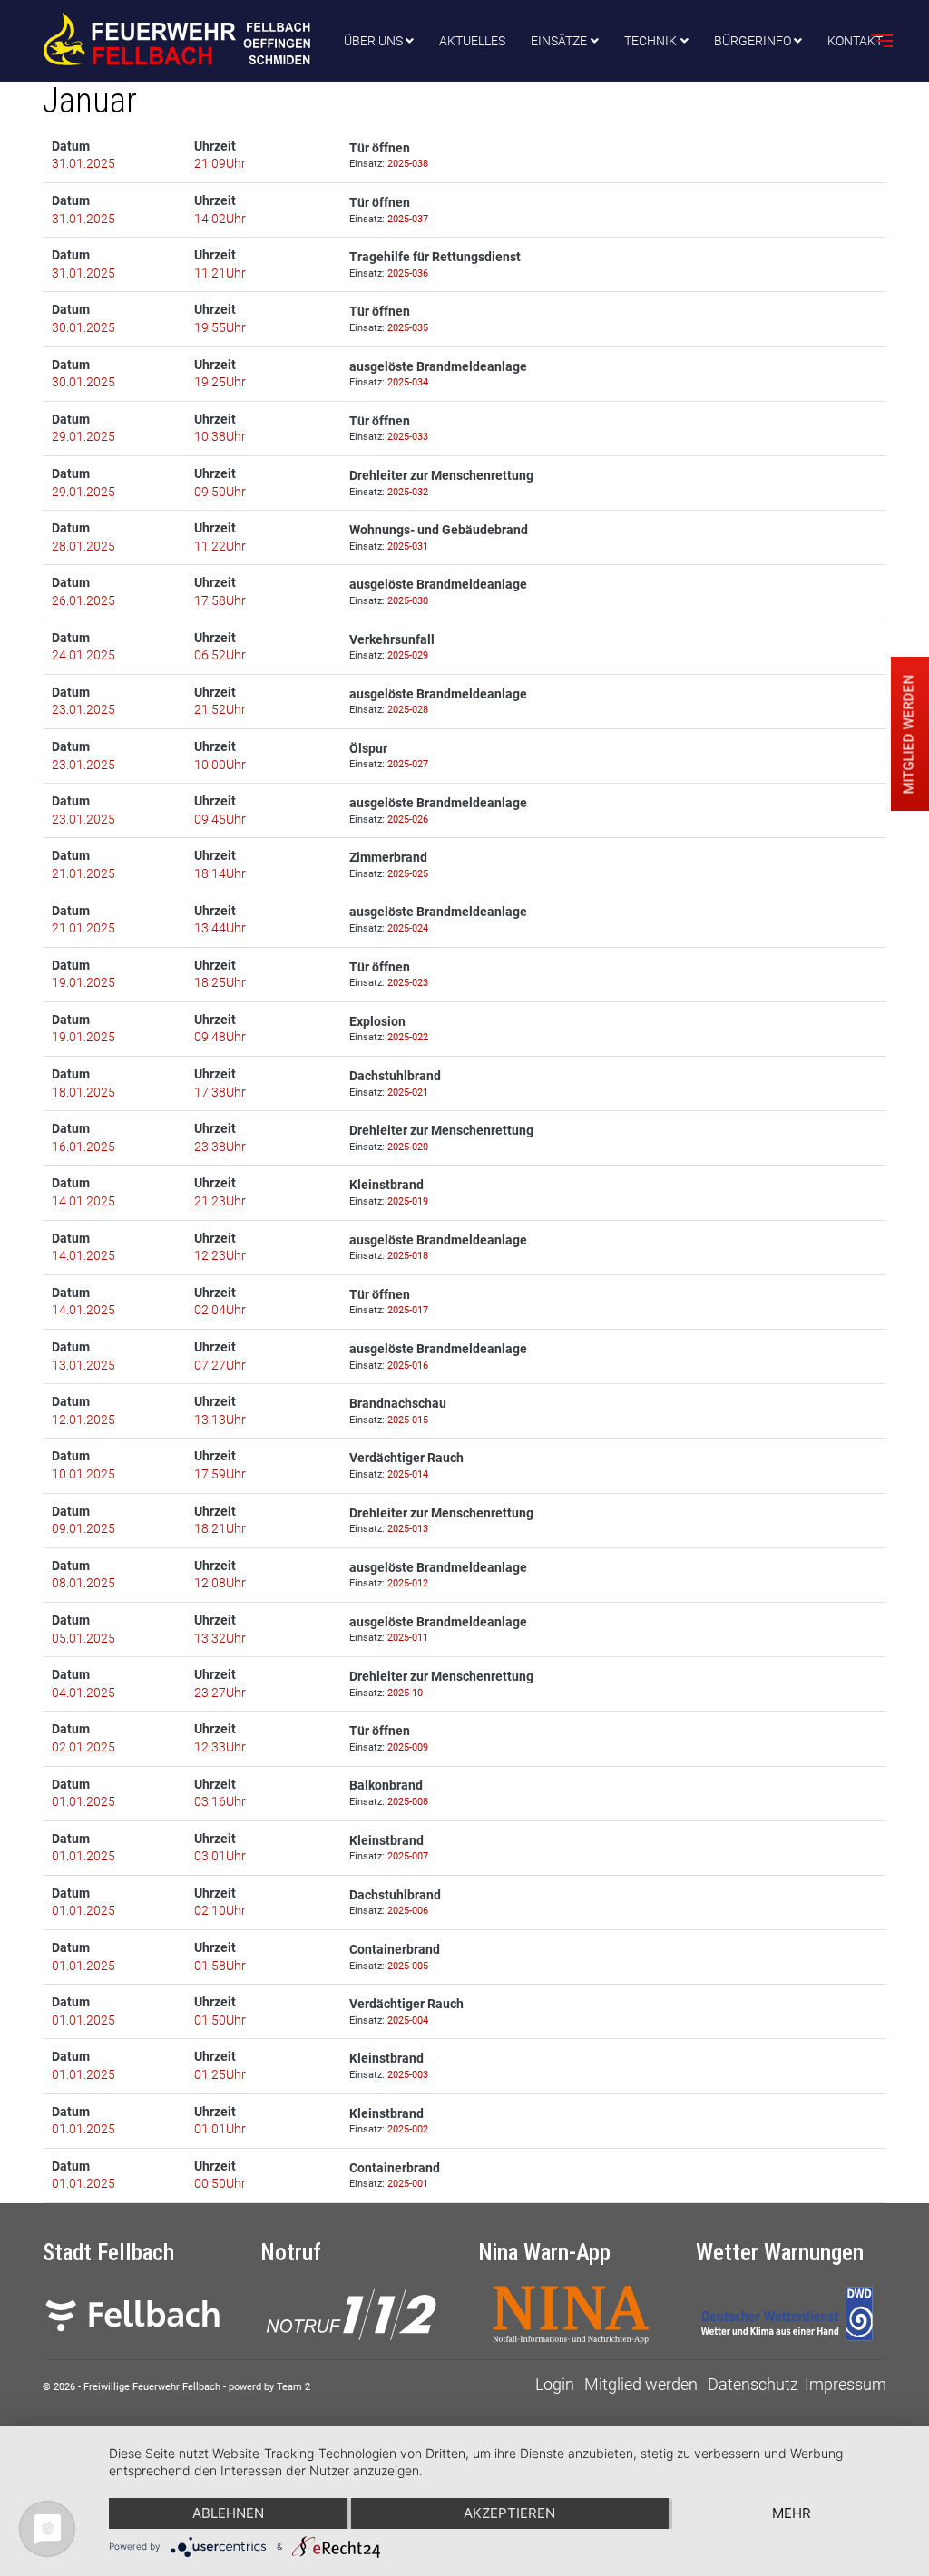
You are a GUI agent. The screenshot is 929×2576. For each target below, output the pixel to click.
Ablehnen (228, 2513)
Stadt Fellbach (108, 2253)
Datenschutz (753, 2384)
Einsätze (559, 41)
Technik (650, 41)
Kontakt (855, 41)
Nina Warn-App (544, 2253)
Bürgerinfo (753, 41)
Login (555, 2384)
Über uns (373, 41)
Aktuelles (472, 41)
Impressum (846, 2384)
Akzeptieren (509, 2513)
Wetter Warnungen (780, 2253)
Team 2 (293, 2387)
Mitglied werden (641, 2384)
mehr (792, 2513)
